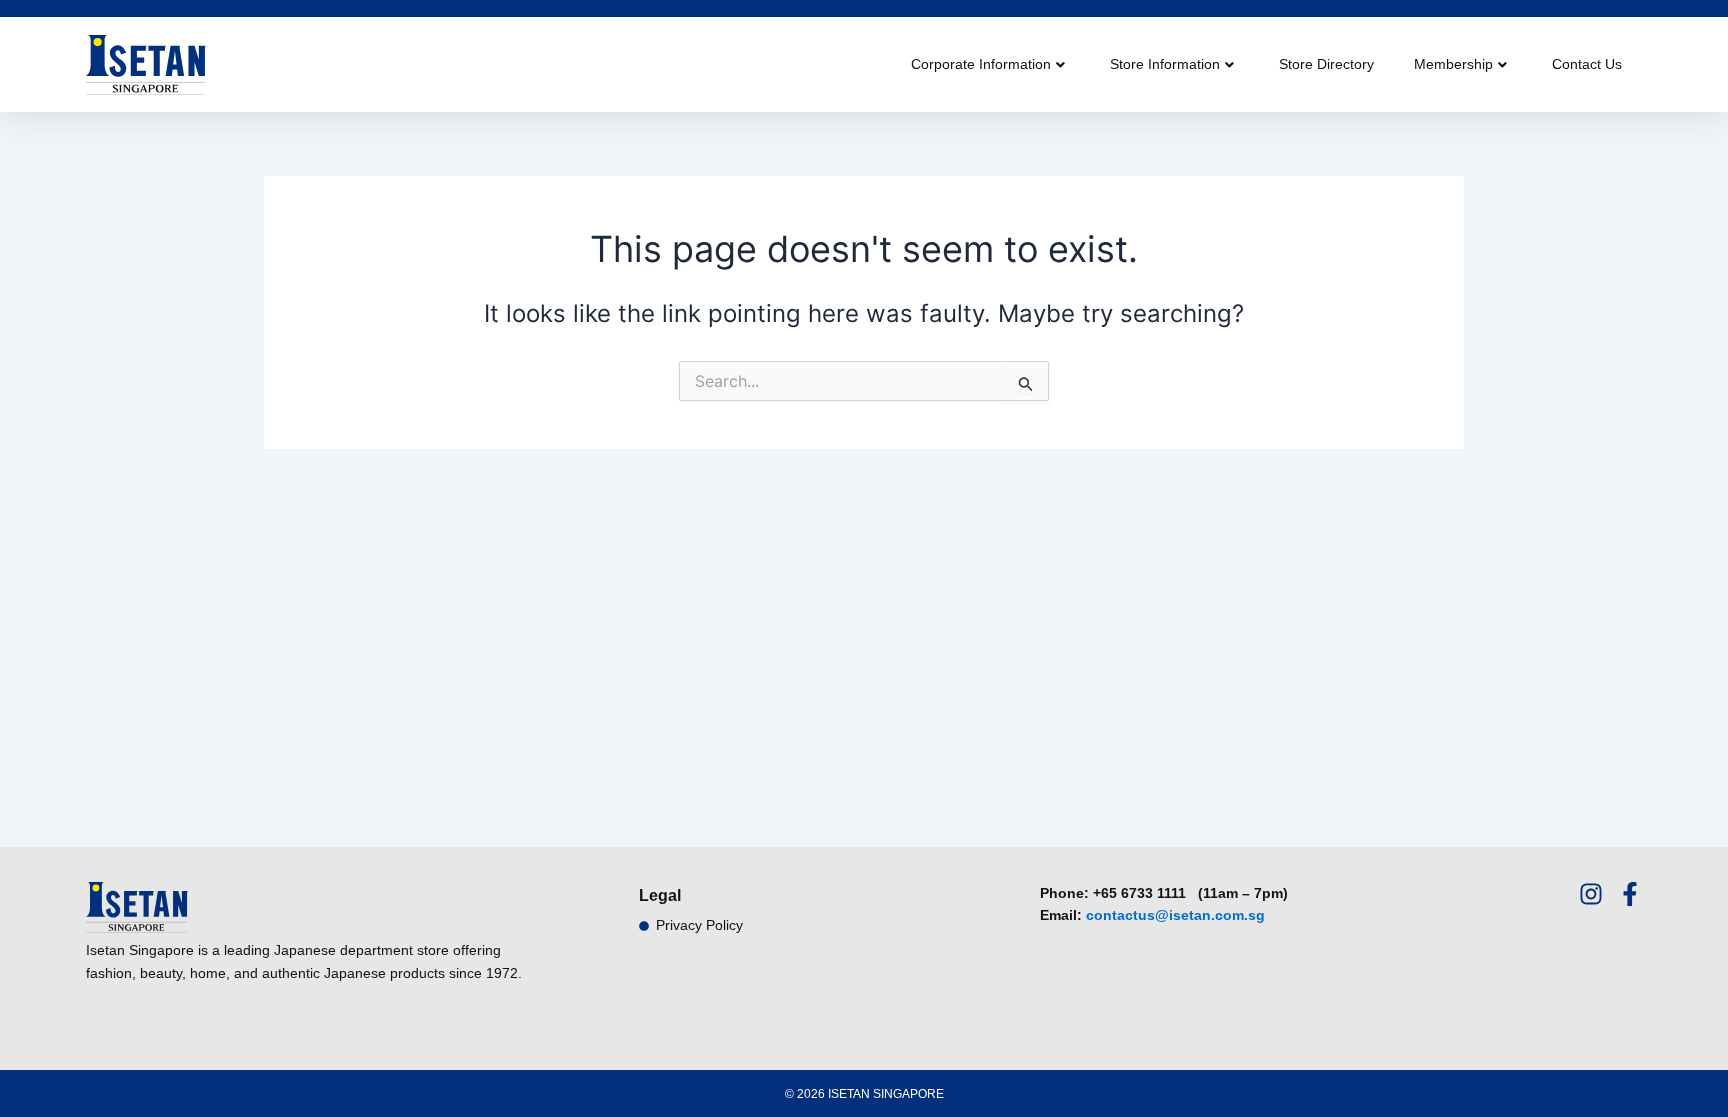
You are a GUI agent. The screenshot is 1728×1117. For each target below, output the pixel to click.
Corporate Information (981, 64)
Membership (1453, 64)
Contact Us (1587, 64)
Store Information (1165, 64)
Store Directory (1326, 64)
